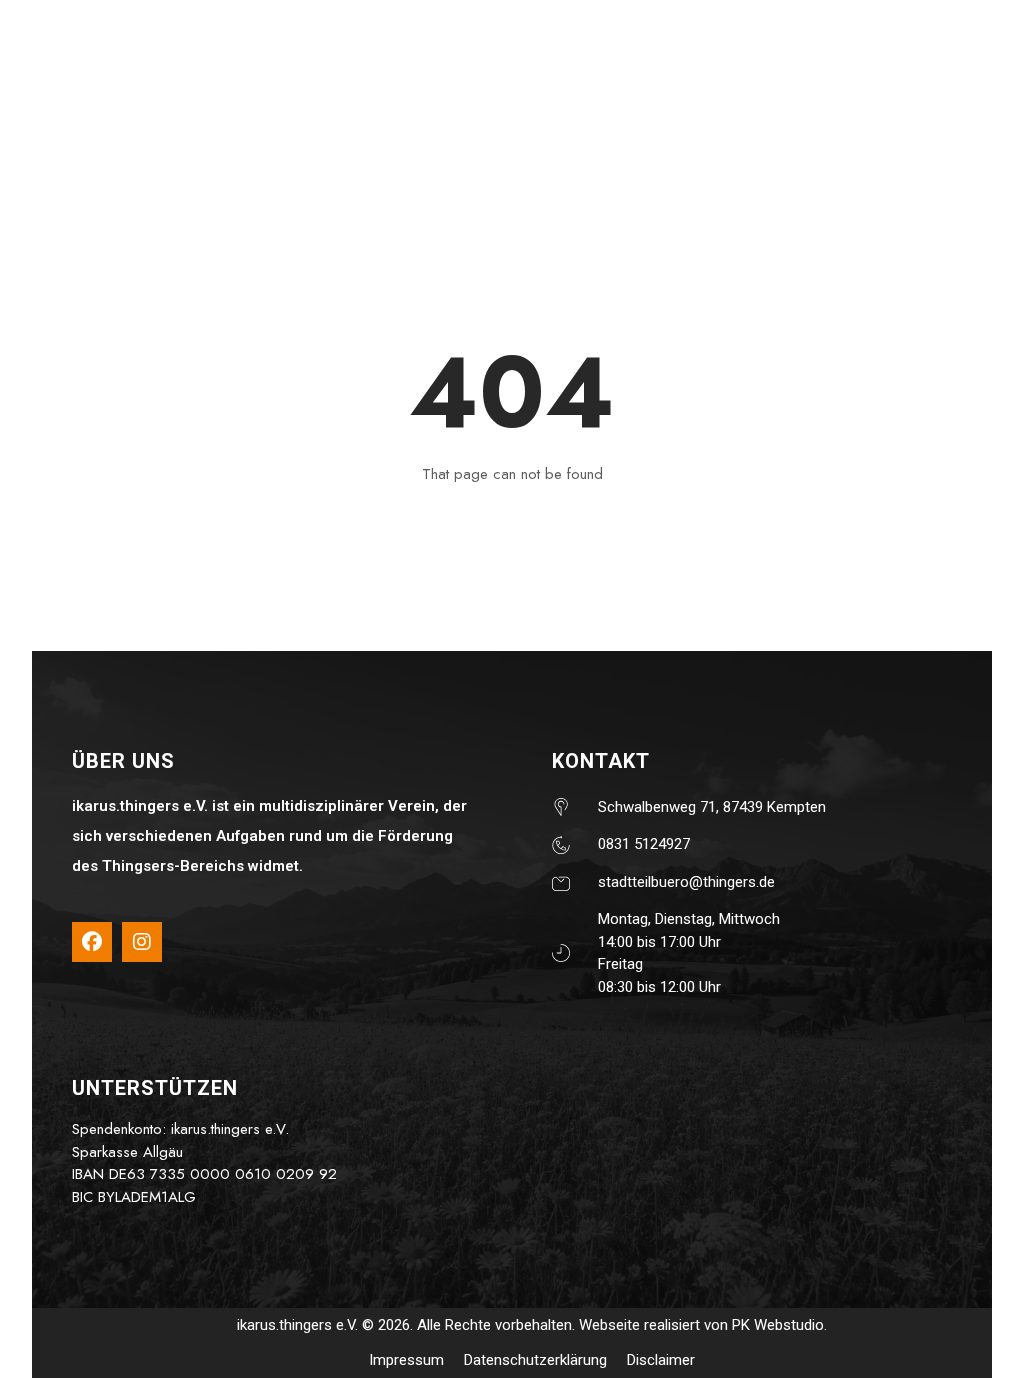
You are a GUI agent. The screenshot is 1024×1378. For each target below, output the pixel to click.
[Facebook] (92, 942)
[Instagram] (142, 942)
